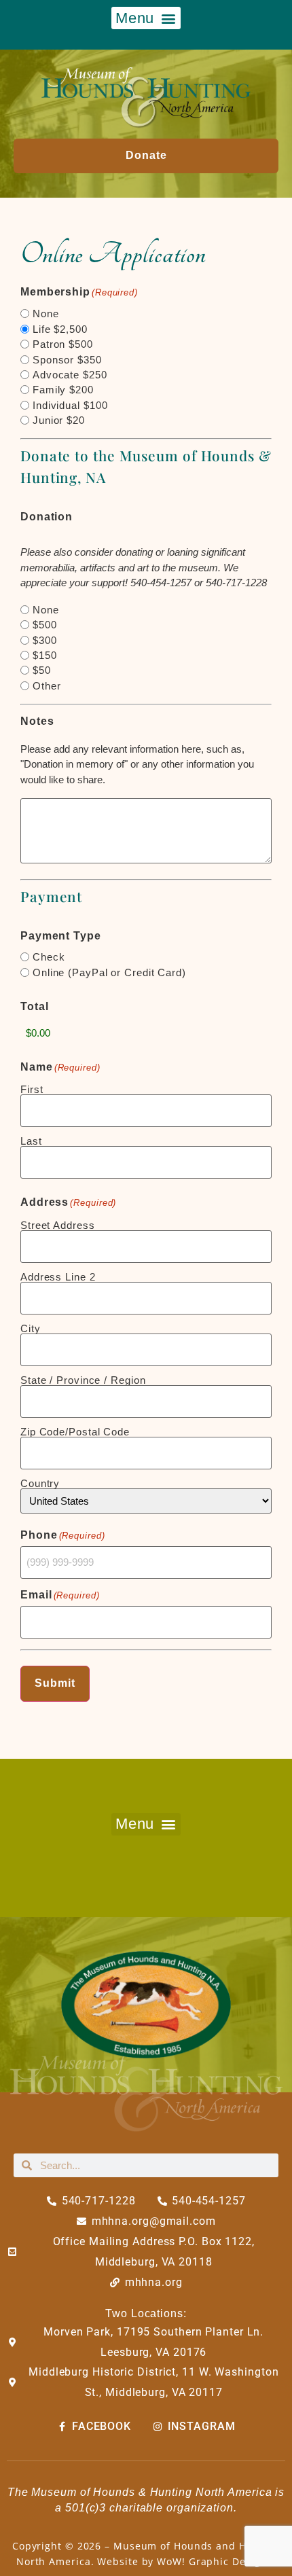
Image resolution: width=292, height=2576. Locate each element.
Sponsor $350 (67, 360)
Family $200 (63, 390)
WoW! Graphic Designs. (216, 2561)
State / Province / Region (83, 1380)
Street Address (58, 1225)
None (46, 314)
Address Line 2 (58, 1276)
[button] (146, 18)
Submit (55, 1683)
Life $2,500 (60, 329)
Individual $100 (70, 405)
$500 (45, 625)
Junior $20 (59, 420)
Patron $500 (63, 344)
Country (40, 1483)
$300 (45, 640)
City (31, 1328)
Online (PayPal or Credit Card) (109, 972)
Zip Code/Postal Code (75, 1431)
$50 (42, 670)
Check (49, 957)
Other (47, 686)
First (32, 1089)
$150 (45, 655)
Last (31, 1141)
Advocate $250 (70, 375)
